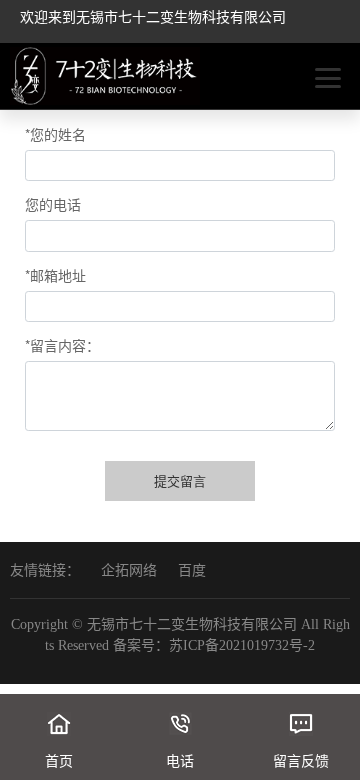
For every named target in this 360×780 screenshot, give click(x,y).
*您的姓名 (55, 134)
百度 (192, 570)
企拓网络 (129, 570)
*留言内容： (62, 345)
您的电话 (53, 204)
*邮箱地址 (55, 275)
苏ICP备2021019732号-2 (242, 645)
